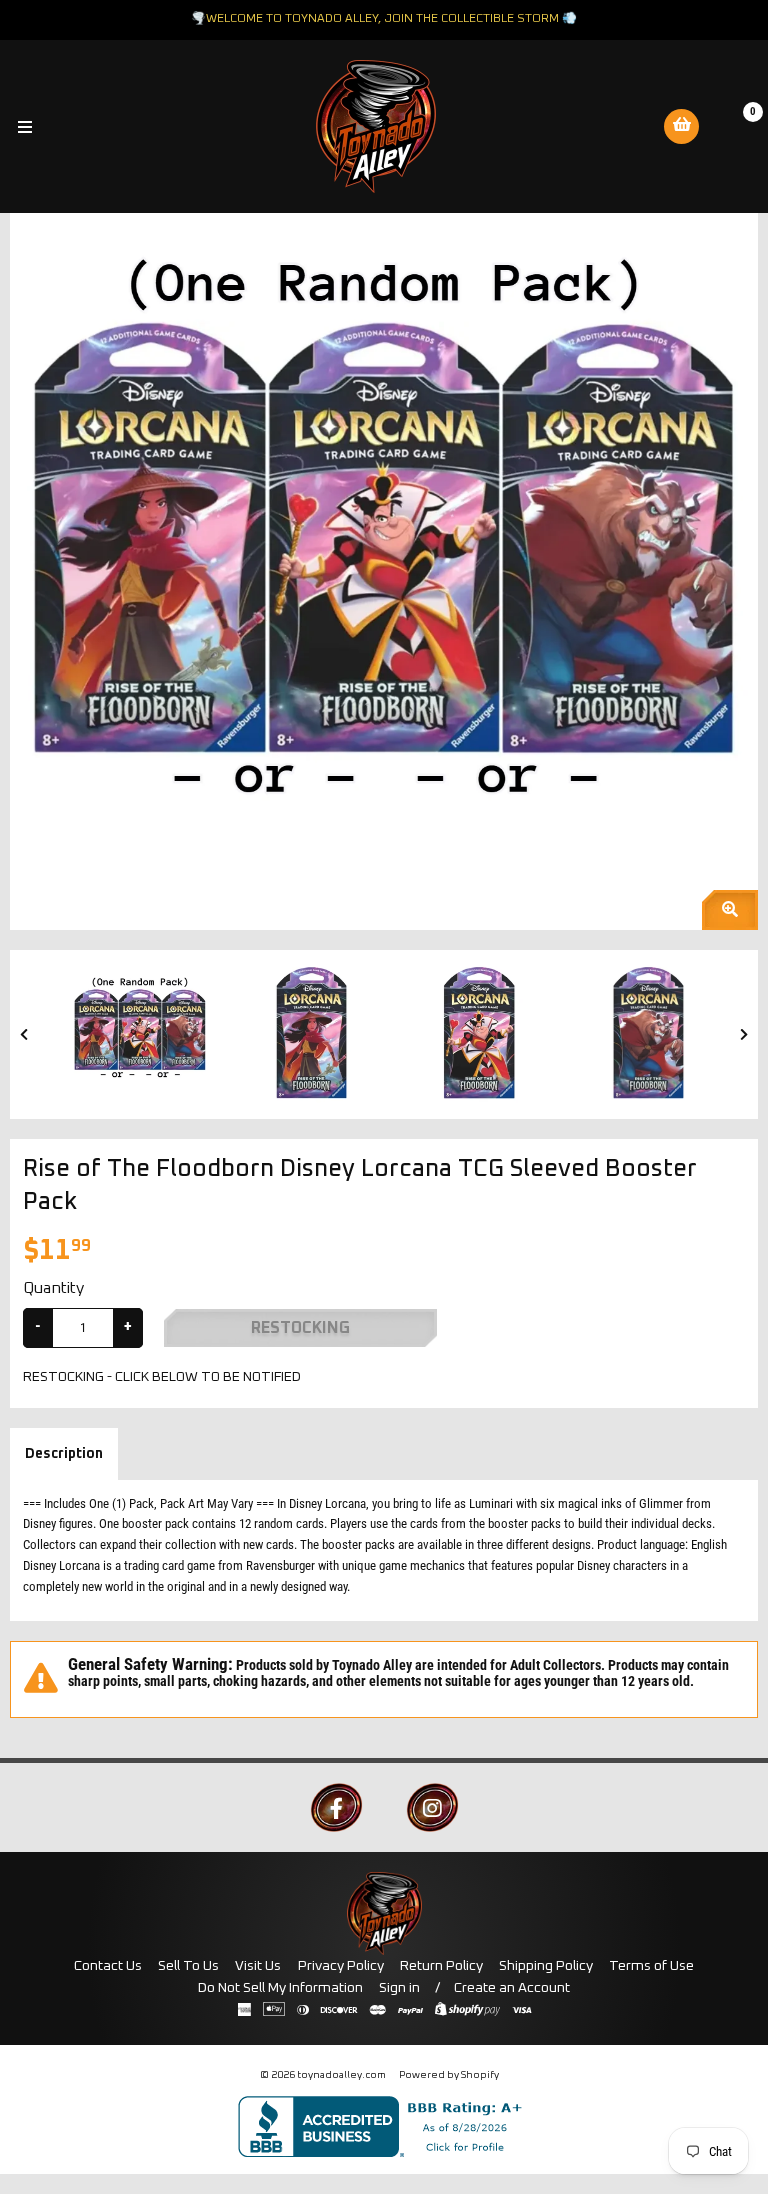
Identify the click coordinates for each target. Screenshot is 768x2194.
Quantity (53, 1288)
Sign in (399, 1988)
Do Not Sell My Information (280, 1988)
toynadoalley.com (341, 2075)
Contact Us (108, 1966)
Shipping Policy (546, 1966)
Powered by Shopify (449, 2075)
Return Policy (441, 1966)
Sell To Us (188, 1966)
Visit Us (258, 1966)
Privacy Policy (341, 1966)
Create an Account (512, 1988)
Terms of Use (651, 1966)
